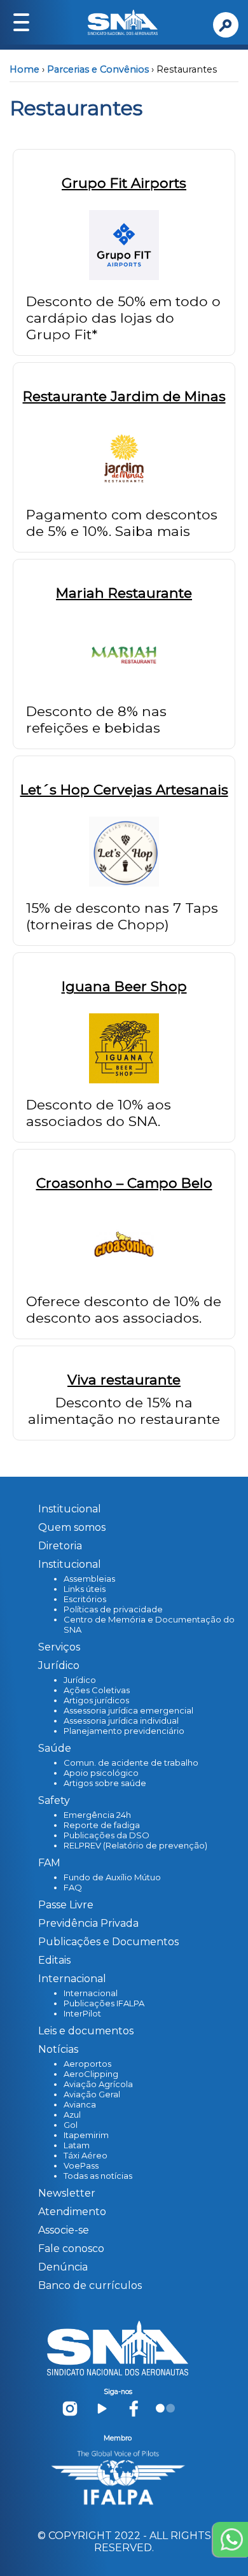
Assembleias (89, 1579)
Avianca (80, 2104)
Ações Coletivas (97, 1690)
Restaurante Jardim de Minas (124, 396)
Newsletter (67, 2193)
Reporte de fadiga (102, 1825)
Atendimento (72, 2212)
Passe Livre (66, 1905)
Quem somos (72, 1527)
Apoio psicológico (101, 1773)
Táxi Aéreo (86, 2155)
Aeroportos (87, 2064)
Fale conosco (71, 2249)
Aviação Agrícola (98, 2084)
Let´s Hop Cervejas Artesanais (124, 789)
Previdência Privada (88, 1923)
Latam (77, 2145)
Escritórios (85, 1599)
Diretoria (60, 1546)
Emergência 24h (97, 1815)
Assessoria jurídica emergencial (128, 1710)
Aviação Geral (92, 2094)
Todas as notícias (98, 2176)
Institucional (70, 1509)
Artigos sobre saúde (105, 1783)
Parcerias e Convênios (98, 69)
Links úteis (85, 1589)
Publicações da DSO (107, 1835)
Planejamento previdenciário (124, 1731)
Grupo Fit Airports (124, 183)
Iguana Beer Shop (124, 986)
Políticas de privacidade (113, 1609)
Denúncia (63, 2267)
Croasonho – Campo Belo (124, 1183)
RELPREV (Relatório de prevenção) (135, 1845)
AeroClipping (91, 2074)
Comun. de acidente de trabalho (131, 1763)
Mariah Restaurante (124, 593)
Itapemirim (86, 2135)
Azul (72, 2115)
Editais (54, 1960)
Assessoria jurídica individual (121, 1721)
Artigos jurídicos (96, 1700)
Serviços (59, 1647)
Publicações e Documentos (108, 1942)
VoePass (81, 2165)
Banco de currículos (90, 2285)
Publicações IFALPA (104, 2003)
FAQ (73, 1887)
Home (24, 69)
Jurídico (80, 1680)
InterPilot (82, 2013)
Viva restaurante (124, 1379)
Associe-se (64, 2230)
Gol (71, 2125)
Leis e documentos (86, 2031)
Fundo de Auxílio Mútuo (112, 1877)
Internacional (91, 1993)
